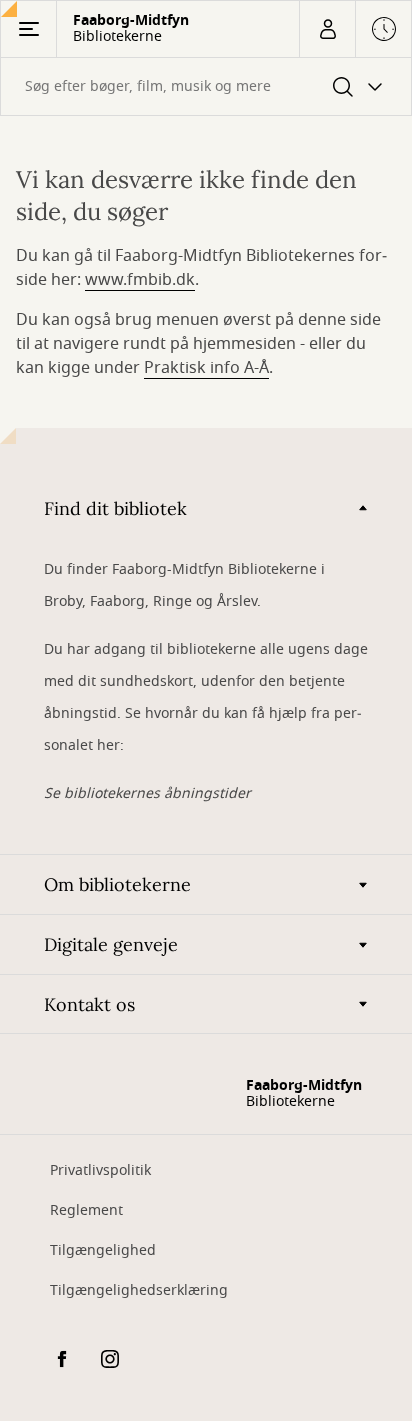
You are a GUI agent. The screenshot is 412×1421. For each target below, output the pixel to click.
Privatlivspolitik (100, 1170)
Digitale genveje (111, 944)
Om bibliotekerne (117, 884)
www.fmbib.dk (140, 280)
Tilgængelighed (103, 1250)
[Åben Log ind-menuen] (327, 29)
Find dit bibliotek (115, 508)
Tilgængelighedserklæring (139, 1290)
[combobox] (206, 86)
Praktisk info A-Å (206, 368)
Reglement (86, 1210)
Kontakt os (89, 1004)
